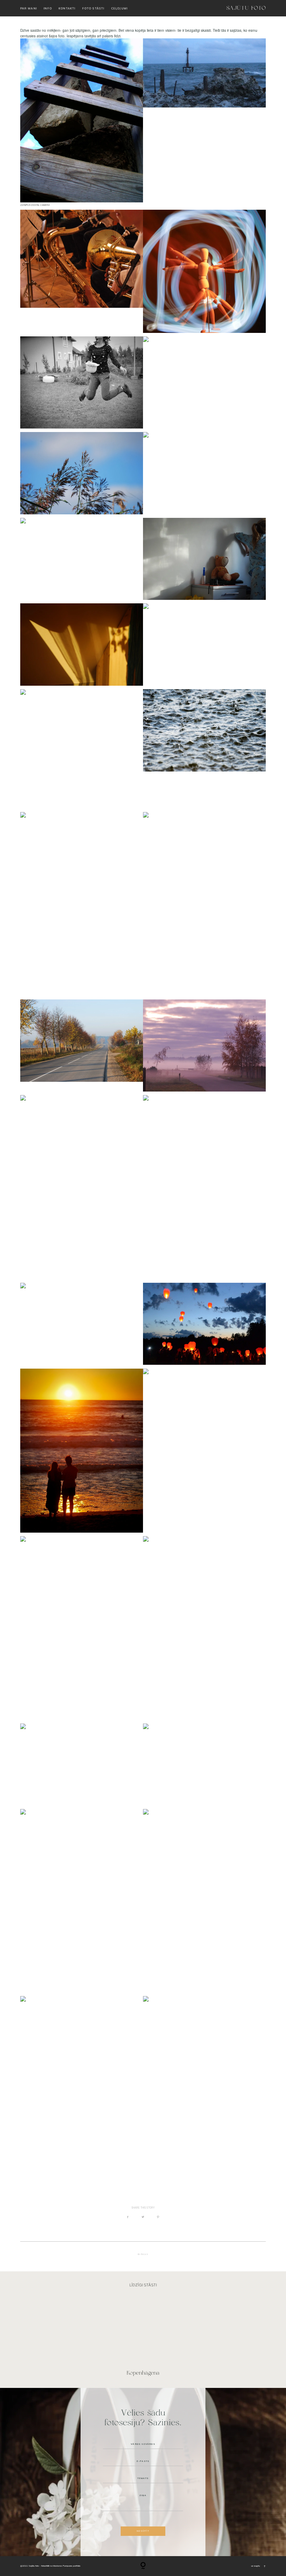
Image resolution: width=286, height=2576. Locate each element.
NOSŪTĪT (143, 2531)
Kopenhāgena (143, 2338)
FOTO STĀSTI (93, 8)
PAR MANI (29, 8)
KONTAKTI (67, 8)
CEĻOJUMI (119, 8)
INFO (48, 8)
